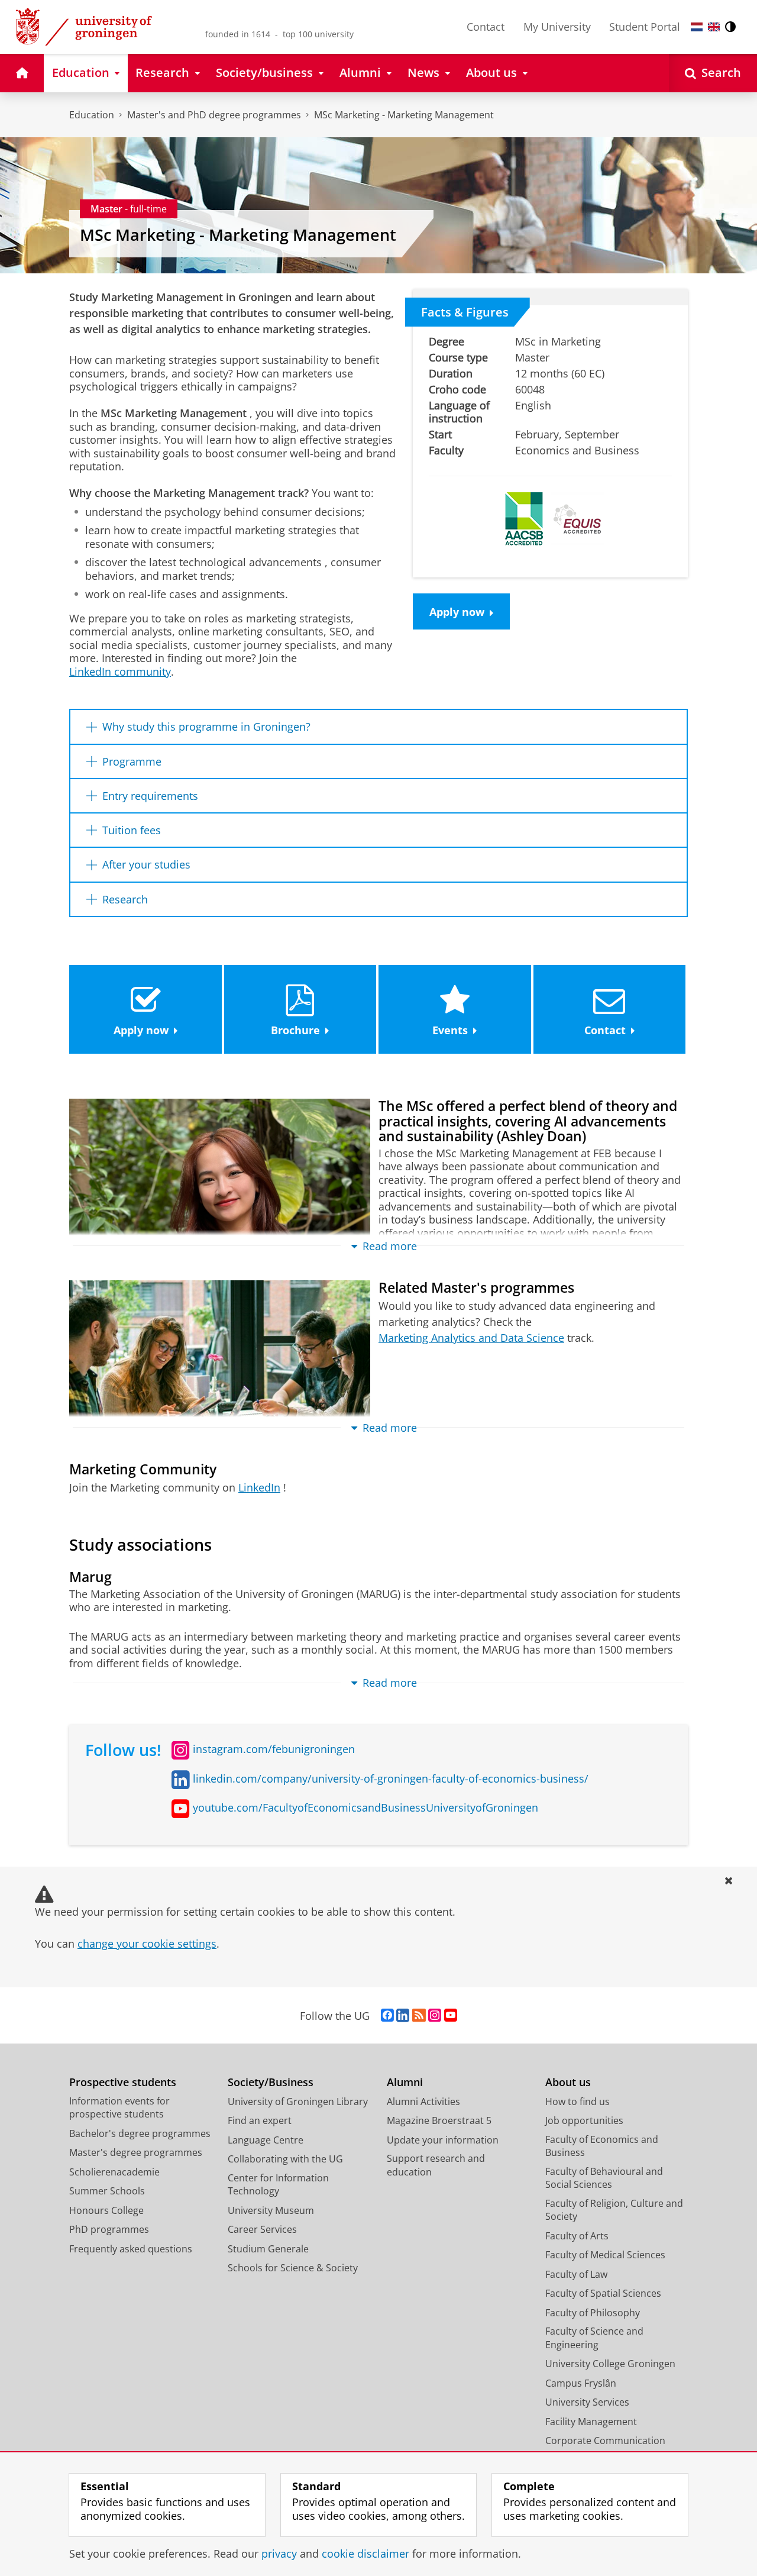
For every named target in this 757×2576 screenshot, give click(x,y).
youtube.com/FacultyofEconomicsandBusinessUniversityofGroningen (365, 1807)
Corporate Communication (605, 2441)
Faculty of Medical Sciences (605, 2255)
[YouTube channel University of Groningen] (451, 2016)
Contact (486, 27)
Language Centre (266, 2140)
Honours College (106, 2210)
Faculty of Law (576, 2274)
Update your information (443, 2140)
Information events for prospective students (119, 2108)
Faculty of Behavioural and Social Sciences (604, 2178)
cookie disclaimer (365, 2554)
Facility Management (591, 2422)
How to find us (578, 2102)
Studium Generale (268, 2249)
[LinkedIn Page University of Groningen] (403, 2016)
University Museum (271, 2210)
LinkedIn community (120, 672)
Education (92, 115)
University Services (587, 2402)
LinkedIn (259, 1487)
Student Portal (645, 27)
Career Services (262, 2229)
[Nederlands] (697, 27)
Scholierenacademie (114, 2172)
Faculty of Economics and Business (602, 2146)
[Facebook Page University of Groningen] (387, 2016)
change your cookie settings (147, 1944)
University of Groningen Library (298, 2102)
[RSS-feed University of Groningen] (419, 2016)
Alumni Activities (423, 2102)
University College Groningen (610, 2364)
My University (557, 27)
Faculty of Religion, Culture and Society (614, 2210)
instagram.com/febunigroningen (274, 1749)
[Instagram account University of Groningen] (435, 2016)
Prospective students (123, 2082)
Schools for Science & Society (293, 2268)
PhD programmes (109, 2229)
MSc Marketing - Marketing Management (404, 115)
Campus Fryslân (581, 2383)
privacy (279, 2554)
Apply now (457, 612)
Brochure (295, 1030)
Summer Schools (107, 2191)
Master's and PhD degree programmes (214, 115)
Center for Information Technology (278, 2185)
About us (568, 2082)
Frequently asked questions (131, 2249)
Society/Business (271, 2082)
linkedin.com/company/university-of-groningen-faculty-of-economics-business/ (391, 1778)
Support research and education (436, 2165)
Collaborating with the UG (285, 2159)
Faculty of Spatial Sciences (603, 2293)
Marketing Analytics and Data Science (471, 1338)
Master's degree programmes (136, 2152)
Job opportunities (584, 2120)
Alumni (405, 2082)
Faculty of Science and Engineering (594, 2338)
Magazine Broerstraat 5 (439, 2120)
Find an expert (260, 2120)
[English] (714, 27)
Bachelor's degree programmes (140, 2133)
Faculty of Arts (577, 2236)
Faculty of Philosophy (593, 2313)
